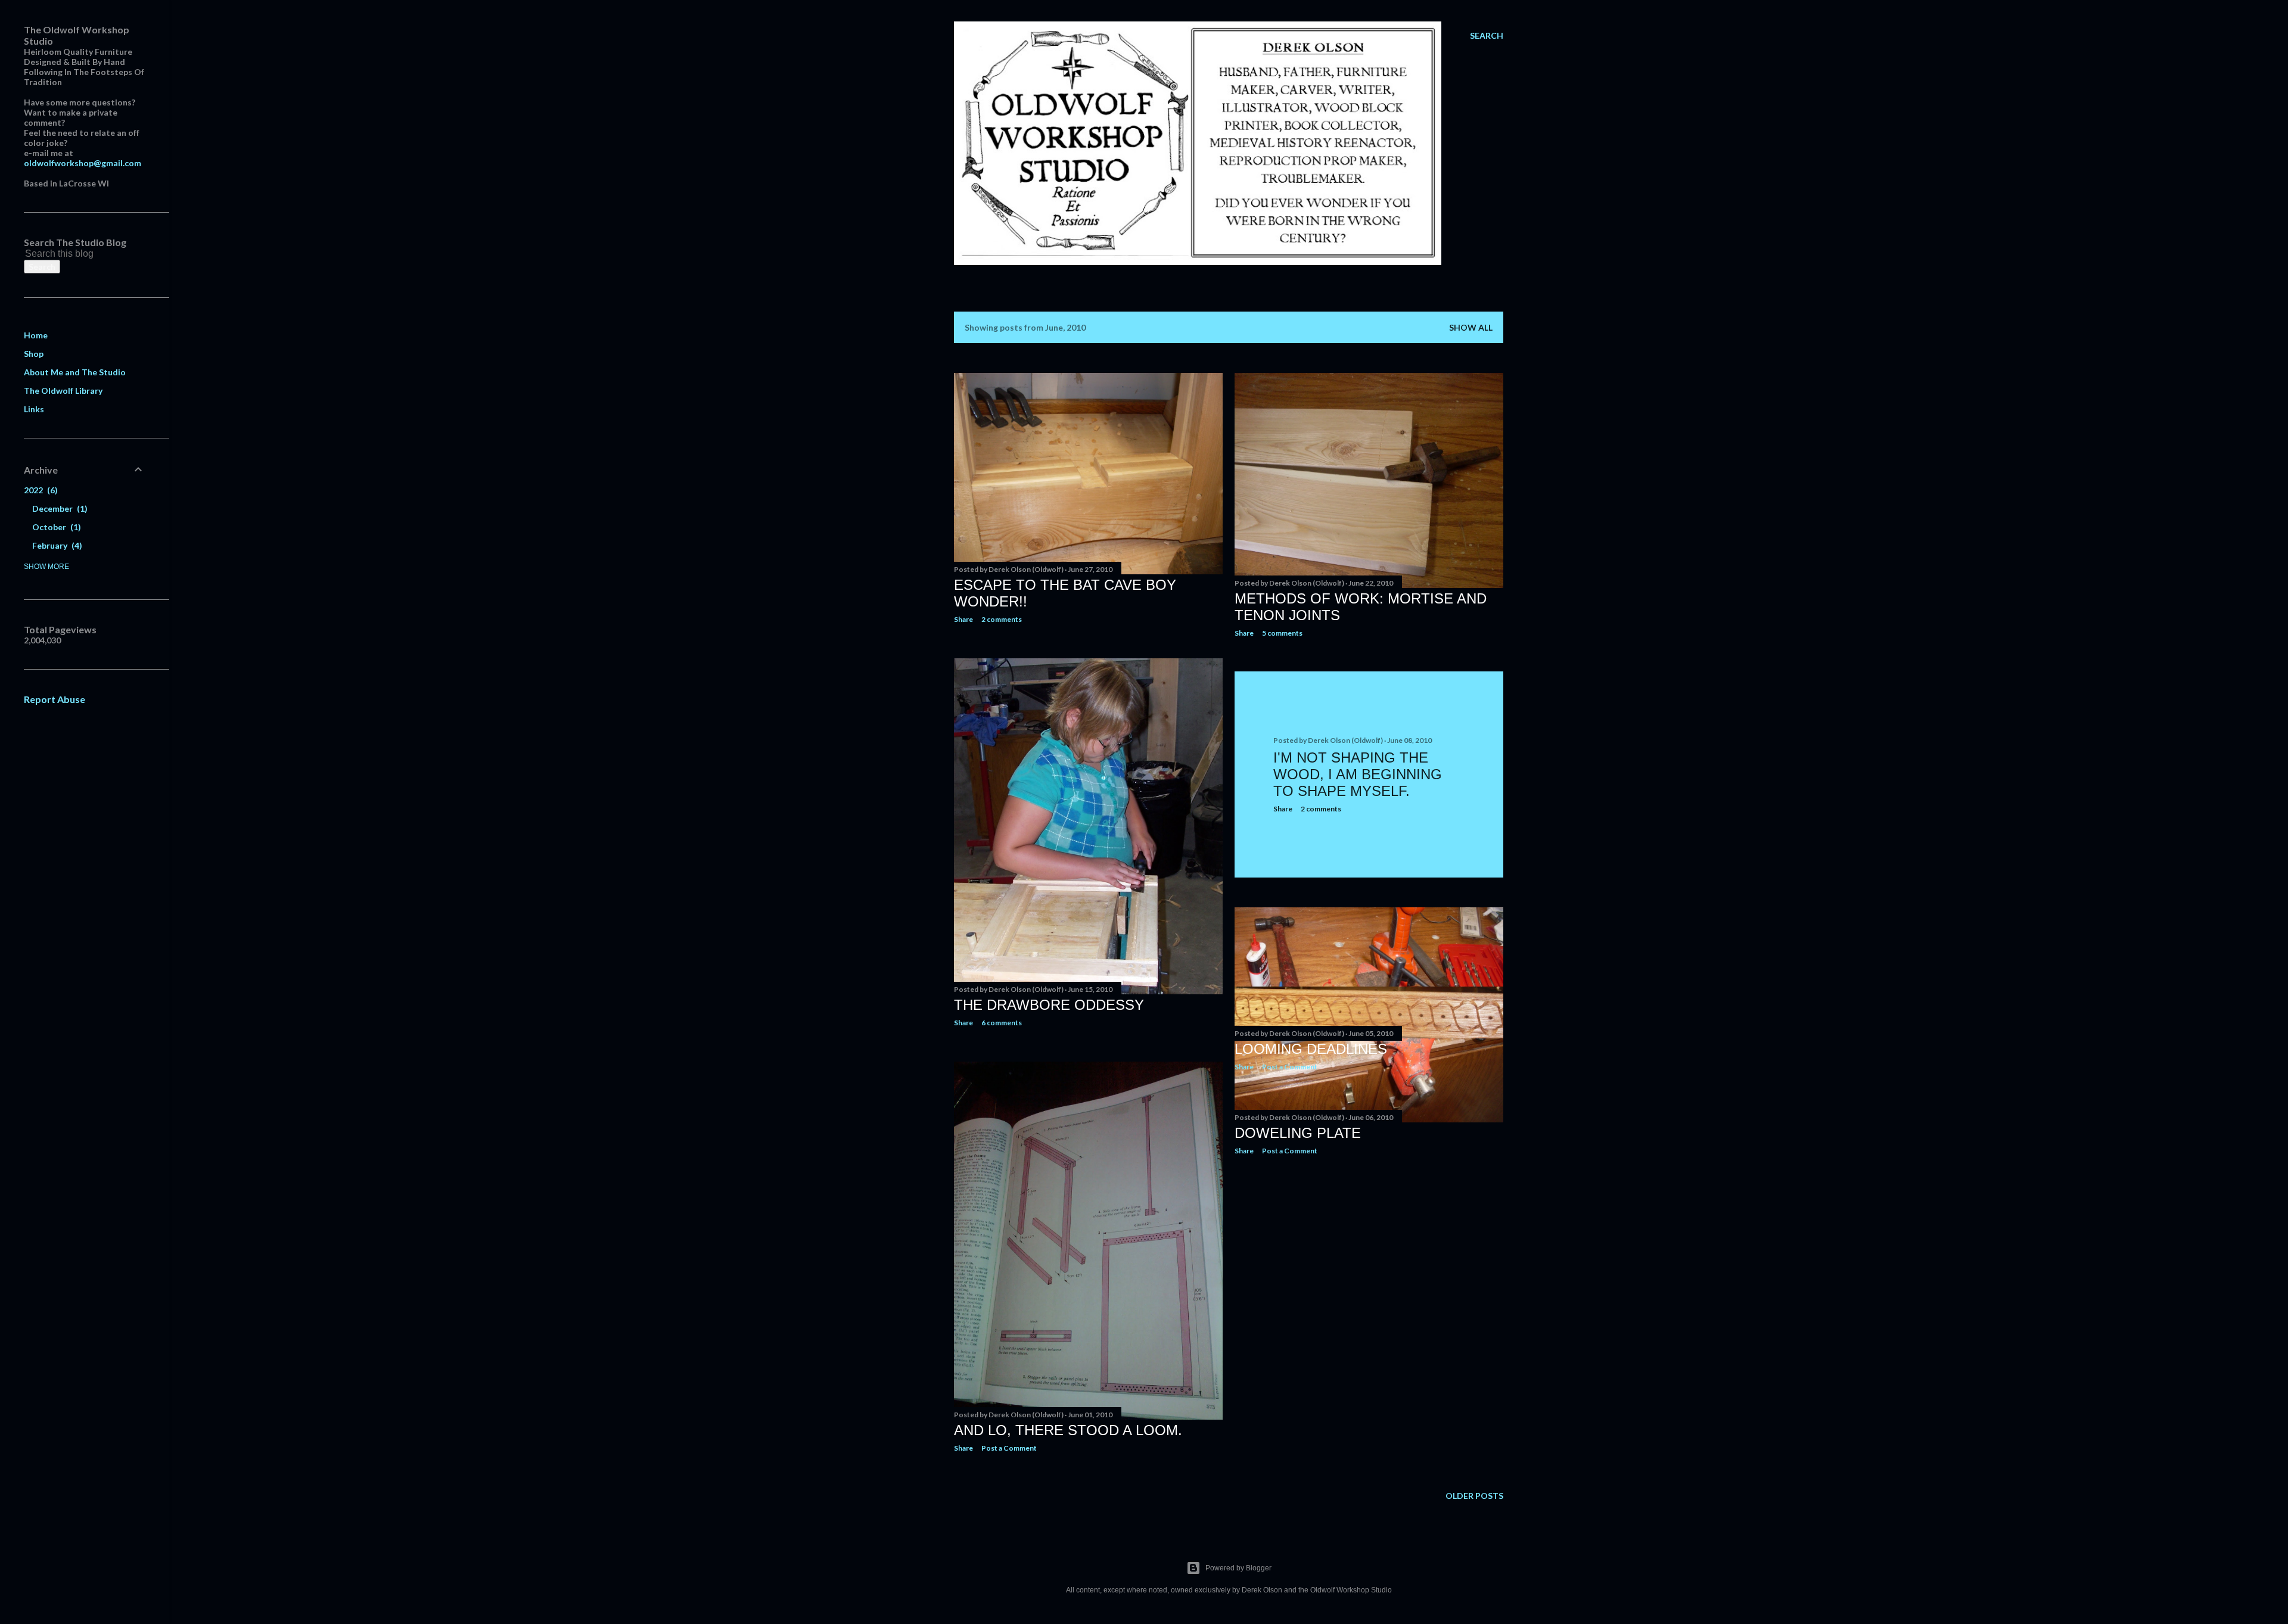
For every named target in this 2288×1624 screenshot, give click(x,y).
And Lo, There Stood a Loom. (1068, 1430)
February (56, 545)
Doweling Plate (1298, 1133)
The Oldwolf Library (63, 391)
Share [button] (963, 619)
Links (34, 409)
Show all (1471, 327)
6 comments (1002, 1023)
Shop (34, 354)
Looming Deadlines (1311, 1049)
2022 (39, 490)
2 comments (1002, 619)
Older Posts (1474, 1496)
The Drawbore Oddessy (1049, 1005)
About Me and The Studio (75, 372)
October (55, 527)
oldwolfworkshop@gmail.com (83, 163)
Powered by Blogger (1238, 1568)
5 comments (1282, 633)
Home (36, 335)
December (58, 508)
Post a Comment (1290, 1151)
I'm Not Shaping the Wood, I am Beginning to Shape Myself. (1358, 774)
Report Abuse (55, 699)
